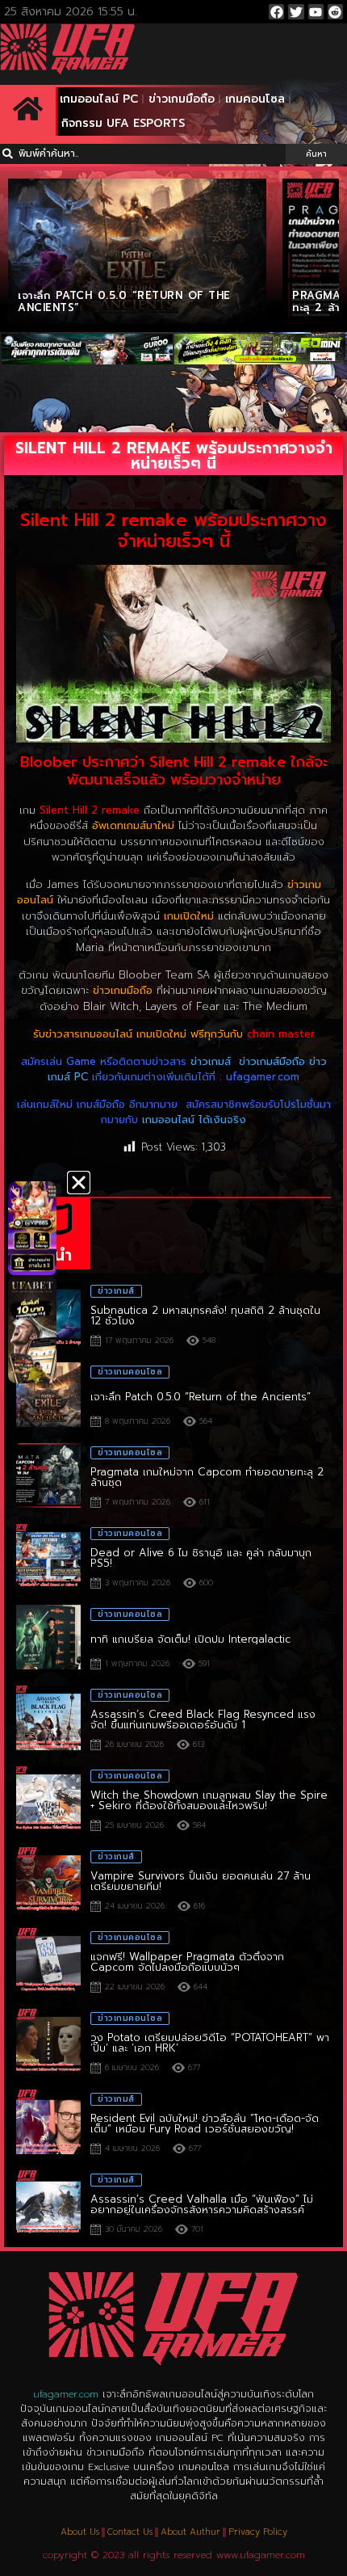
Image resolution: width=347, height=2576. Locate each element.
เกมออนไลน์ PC (99, 99)
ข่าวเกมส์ (211, 1061)
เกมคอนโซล (255, 99)
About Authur (190, 2532)
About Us (80, 2532)
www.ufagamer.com (261, 2555)
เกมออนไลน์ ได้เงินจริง (194, 1120)
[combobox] (143, 154)
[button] (79, 1183)
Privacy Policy (258, 2532)
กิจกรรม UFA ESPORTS (123, 123)
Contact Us (130, 2532)
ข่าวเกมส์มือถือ (272, 1061)
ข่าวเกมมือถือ (182, 99)
